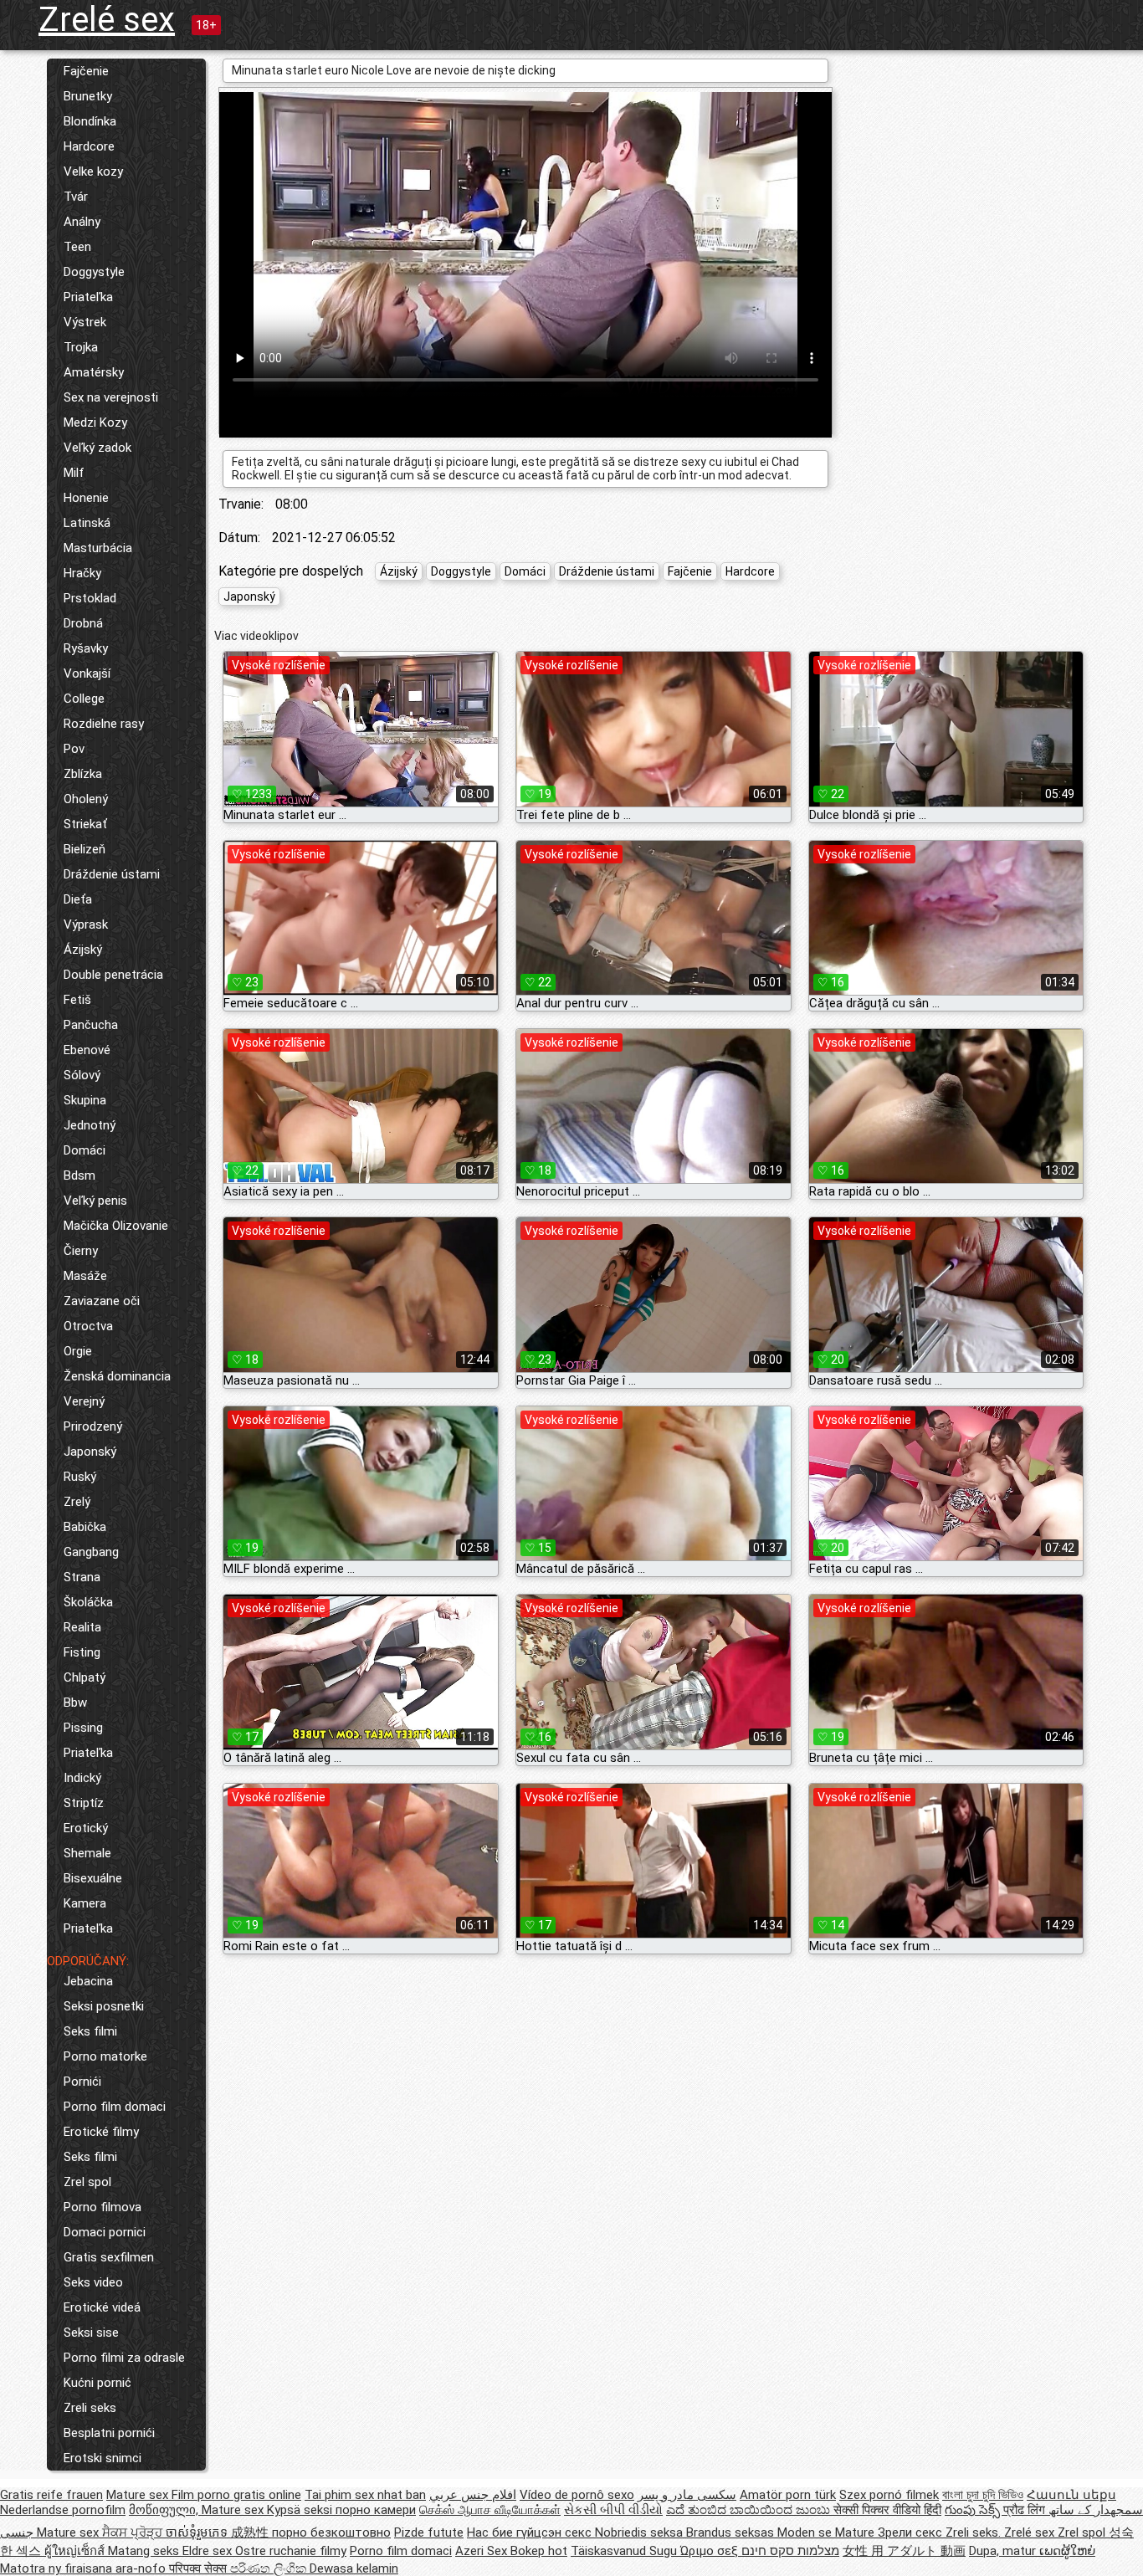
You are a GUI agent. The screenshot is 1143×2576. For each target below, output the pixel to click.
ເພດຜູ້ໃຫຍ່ (1067, 2551)
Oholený (86, 799)
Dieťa (78, 899)
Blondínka (90, 121)
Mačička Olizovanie (116, 1226)
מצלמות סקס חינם (790, 2551)
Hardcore (89, 146)
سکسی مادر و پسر (687, 2495)
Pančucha (91, 1025)
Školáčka (88, 1602)
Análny (82, 222)
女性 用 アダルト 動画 (904, 2551)
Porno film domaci (115, 2107)
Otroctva (88, 1326)
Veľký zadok (97, 448)
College (84, 699)
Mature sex (139, 2495)
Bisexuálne (93, 1878)
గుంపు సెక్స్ (974, 2510)
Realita (82, 1627)
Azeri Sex (483, 2551)
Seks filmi (90, 2031)
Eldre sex (209, 2551)
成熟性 (251, 2532)
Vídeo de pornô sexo (577, 2495)
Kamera (85, 1903)
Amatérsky (94, 372)
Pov (74, 749)
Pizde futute (429, 2532)
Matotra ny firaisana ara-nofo (85, 2568)
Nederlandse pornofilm (63, 2510)
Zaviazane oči (102, 1301)
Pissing (83, 1728)
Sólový (82, 1075)
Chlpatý (85, 1677)
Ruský (80, 1477)
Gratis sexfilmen (109, 2257)
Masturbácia (98, 548)
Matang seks (145, 2551)
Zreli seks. (975, 2532)
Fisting (82, 1652)
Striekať (85, 824)
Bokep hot (539, 2551)
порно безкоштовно (331, 2532)
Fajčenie (86, 71)
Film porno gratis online (236, 2495)
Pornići (82, 2082)
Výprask (86, 924)
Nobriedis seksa (641, 2532)
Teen (77, 247)
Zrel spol (87, 2182)
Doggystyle (94, 272)
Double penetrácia (113, 975)
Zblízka (83, 774)
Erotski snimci (103, 2458)
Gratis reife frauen (51, 2495)
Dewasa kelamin (354, 2568)
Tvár (76, 197)
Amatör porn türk (788, 2495)
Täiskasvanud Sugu (625, 2551)
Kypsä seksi (301, 2510)
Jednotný (90, 1125)
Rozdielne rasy (104, 724)
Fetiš (77, 1000)
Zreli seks (90, 2408)
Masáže (85, 1276)
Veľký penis (95, 1201)
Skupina (85, 1100)
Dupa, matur (1004, 2551)
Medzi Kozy (95, 423)
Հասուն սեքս (1071, 2495)
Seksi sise (91, 2333)
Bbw (75, 1703)
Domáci (85, 1150)
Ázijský (83, 950)
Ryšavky (86, 648)
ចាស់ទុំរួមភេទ (198, 2532)
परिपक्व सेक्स (200, 2568)
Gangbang (91, 1552)
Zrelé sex (107, 20)
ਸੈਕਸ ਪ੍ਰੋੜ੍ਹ (134, 2532)
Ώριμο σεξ (711, 2551)
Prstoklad (90, 598)
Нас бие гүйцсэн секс (531, 2532)
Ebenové (87, 1050)
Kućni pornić (97, 2383)
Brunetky (88, 96)
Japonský (90, 1452)
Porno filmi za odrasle (124, 2358)
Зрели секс (912, 2532)
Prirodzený (93, 1426)
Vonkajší (87, 673)
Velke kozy (93, 172)
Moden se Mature (828, 2532)
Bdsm (79, 1175)
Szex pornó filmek (889, 2495)
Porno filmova (103, 2207)
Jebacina (88, 1981)
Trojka (81, 347)
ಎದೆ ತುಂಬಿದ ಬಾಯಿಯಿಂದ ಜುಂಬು (750, 2510)
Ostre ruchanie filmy (291, 2551)
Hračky (82, 573)
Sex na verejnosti (111, 397)
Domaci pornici (105, 2232)
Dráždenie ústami (112, 874)
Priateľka (88, 297)
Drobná (83, 623)
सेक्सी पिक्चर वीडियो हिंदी (887, 2510)
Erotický (86, 1828)
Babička (85, 1527)
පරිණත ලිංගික (270, 2568)
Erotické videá (102, 2307)
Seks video (93, 2282)
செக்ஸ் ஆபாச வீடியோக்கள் (490, 2510)
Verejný (84, 1401)
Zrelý (77, 1502)
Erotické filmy (101, 2132)
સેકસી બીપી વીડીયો (613, 2510)
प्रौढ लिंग (1026, 2510)
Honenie (86, 498)
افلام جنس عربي (473, 2495)
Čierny (81, 1251)
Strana (82, 1577)
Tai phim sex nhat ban (365, 2495)
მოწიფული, (165, 2510)
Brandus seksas (732, 2532)
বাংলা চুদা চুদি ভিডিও (983, 2495)
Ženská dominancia (117, 1376)
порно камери (376, 2510)
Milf (74, 473)
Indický (82, 1778)
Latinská (87, 523)
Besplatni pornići (109, 2433)
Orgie (78, 1351)
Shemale (87, 1853)
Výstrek (85, 322)
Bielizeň (85, 849)
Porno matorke (105, 2056)
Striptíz (84, 1803)
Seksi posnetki (104, 2006)
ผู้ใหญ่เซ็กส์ (76, 2551)
